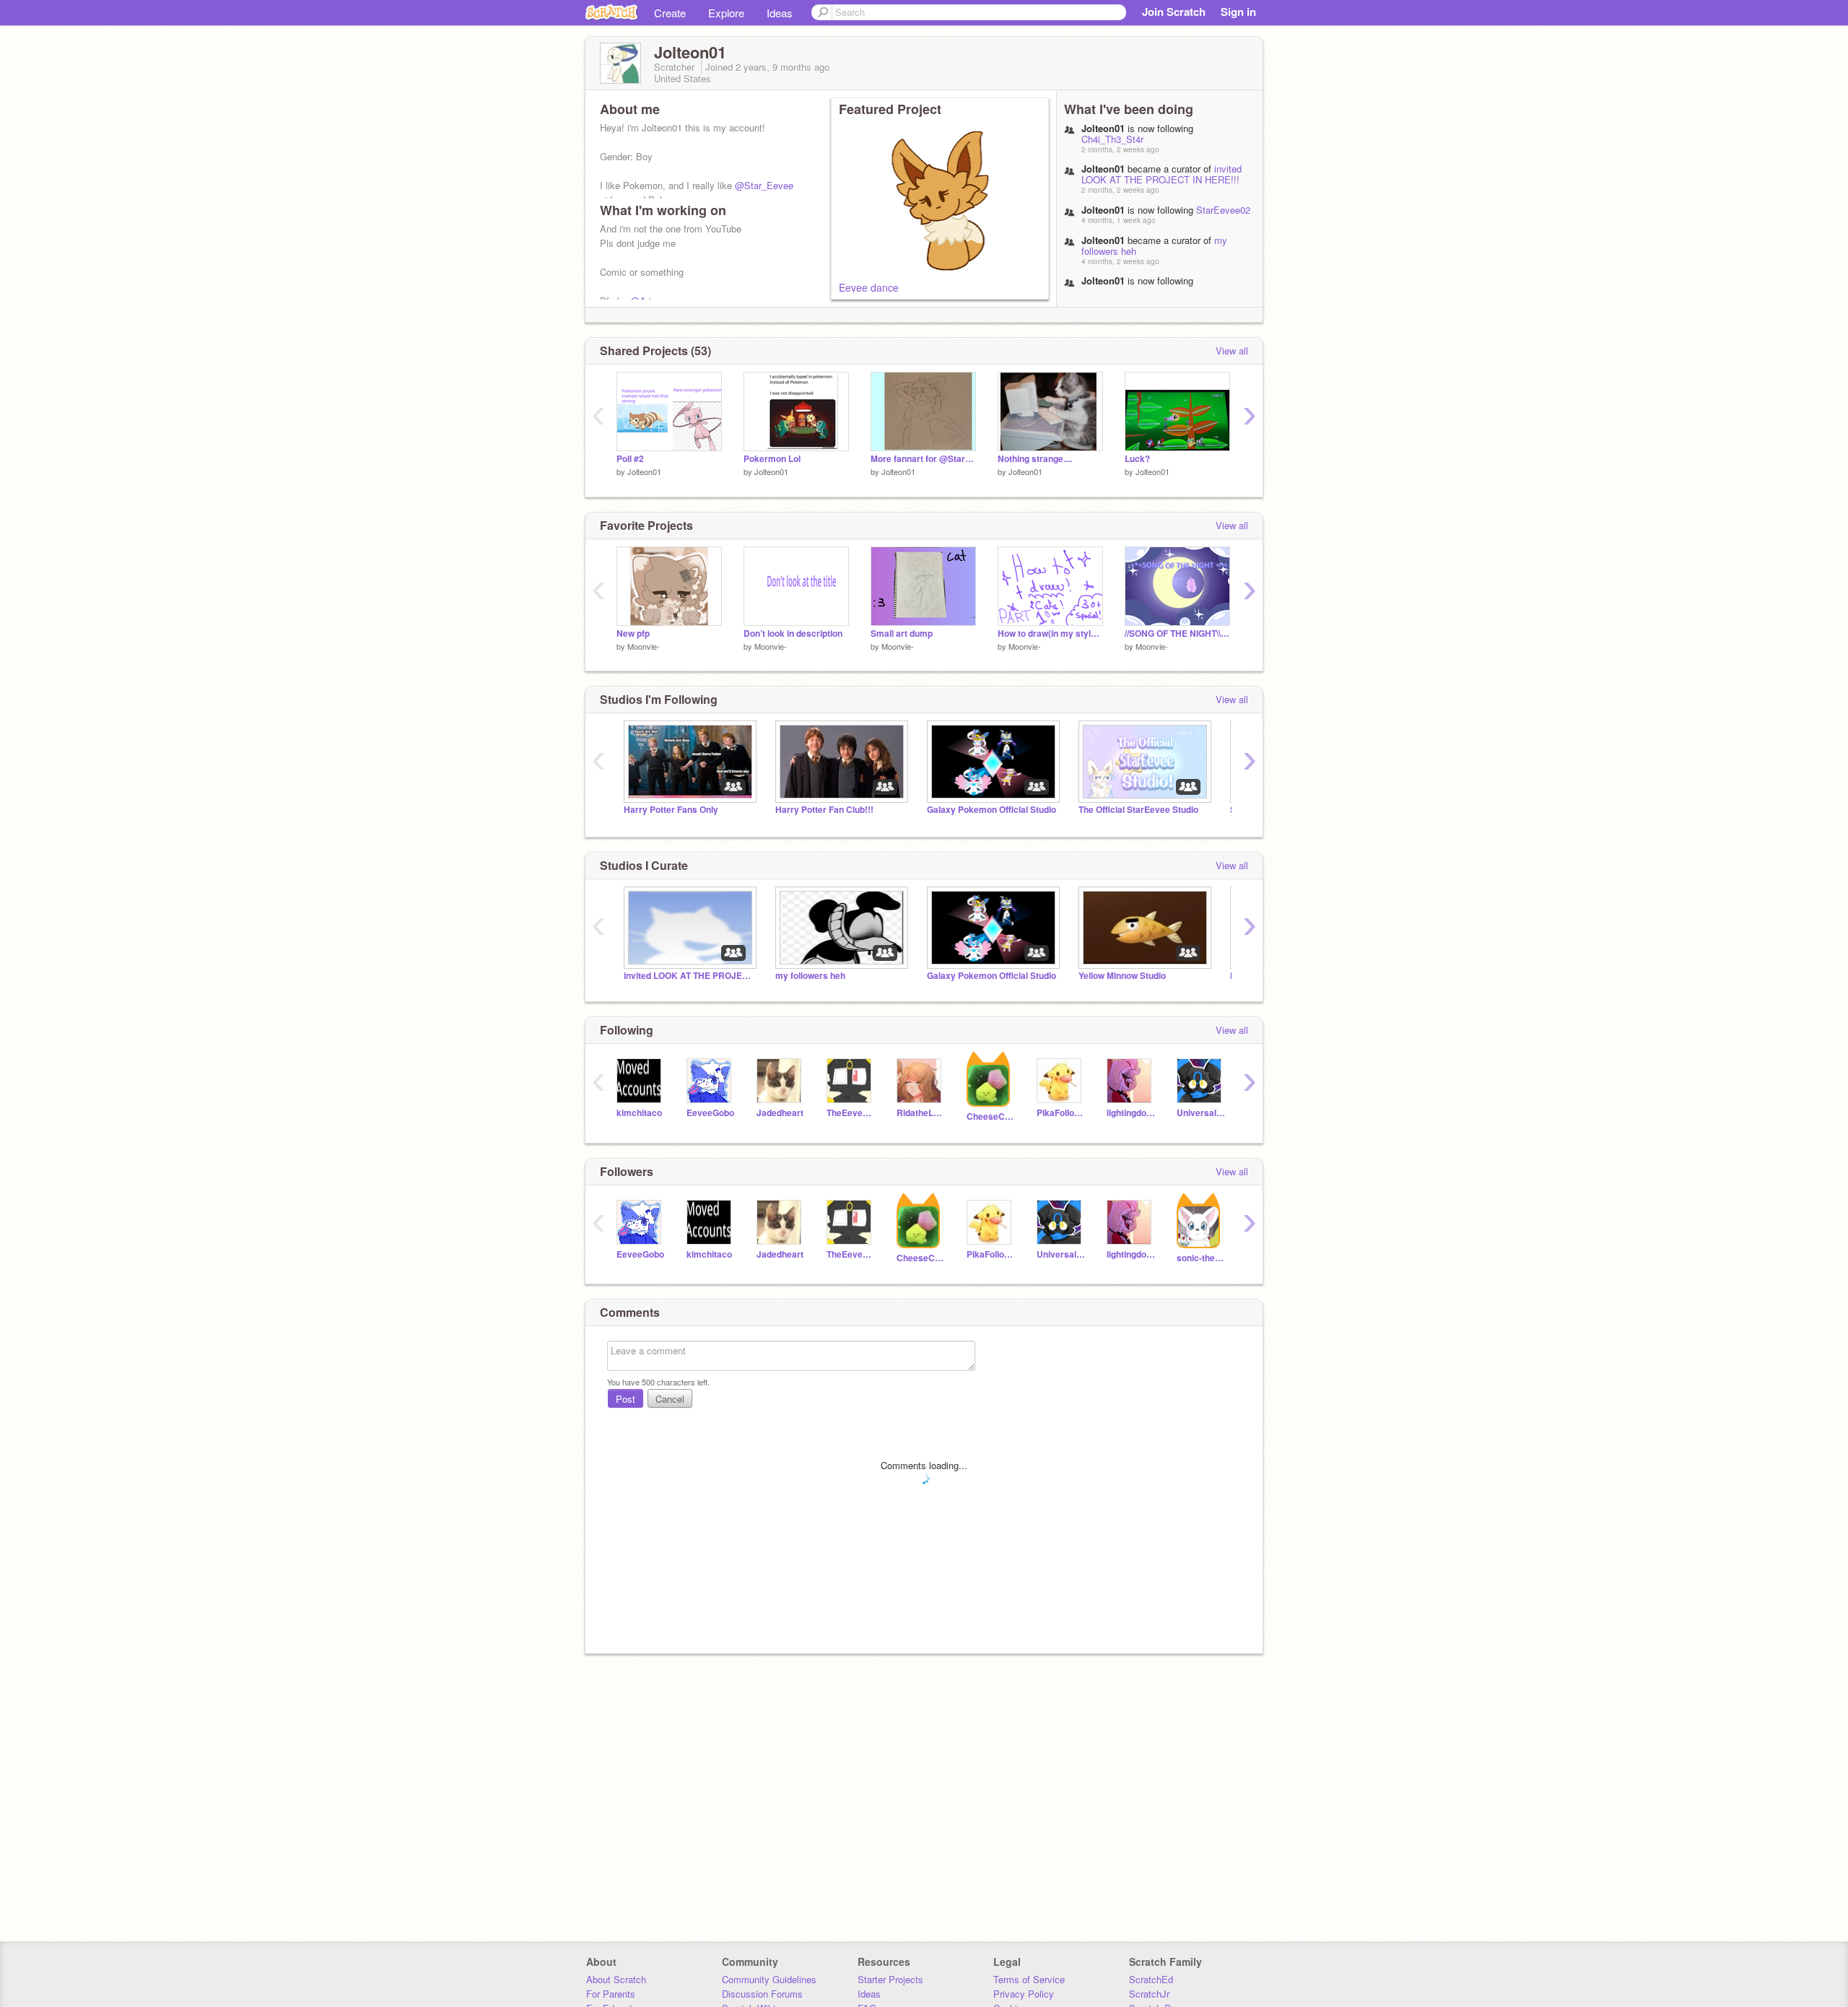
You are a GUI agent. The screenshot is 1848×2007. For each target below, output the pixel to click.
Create (670, 13)
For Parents (611, 1994)
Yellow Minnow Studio (1122, 976)
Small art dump (902, 634)
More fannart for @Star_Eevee (923, 459)
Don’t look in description (793, 634)
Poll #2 (630, 459)
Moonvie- (644, 646)
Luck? (1137, 459)
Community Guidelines (769, 1979)
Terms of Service (1029, 1979)
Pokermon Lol (772, 459)
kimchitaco (639, 1113)
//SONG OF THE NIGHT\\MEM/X (1177, 634)
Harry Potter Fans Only (671, 810)
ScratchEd (1151, 1979)
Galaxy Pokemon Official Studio (991, 810)
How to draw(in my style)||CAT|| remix (1050, 634)
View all (1232, 351)
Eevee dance (869, 287)
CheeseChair (991, 1116)
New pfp (633, 634)
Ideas (780, 13)
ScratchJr (1149, 1994)
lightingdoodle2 (1131, 1113)
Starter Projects (890, 1979)
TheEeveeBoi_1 (851, 1113)
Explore (726, 13)
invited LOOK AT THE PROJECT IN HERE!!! (1161, 174)
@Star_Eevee (764, 185)
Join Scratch (1174, 12)
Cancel (670, 1399)
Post (626, 1399)
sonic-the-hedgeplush (1201, 1258)
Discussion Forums (762, 1994)
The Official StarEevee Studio (1138, 810)
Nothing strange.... (1035, 459)
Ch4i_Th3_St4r (1112, 139)
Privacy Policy (1024, 1994)
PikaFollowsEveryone (1061, 1113)
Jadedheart (780, 1113)
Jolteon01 (644, 471)
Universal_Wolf (1201, 1113)
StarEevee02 (1223, 210)
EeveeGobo (710, 1113)
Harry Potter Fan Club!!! (824, 810)
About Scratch (616, 1979)
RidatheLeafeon (921, 1113)
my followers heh (810, 976)
